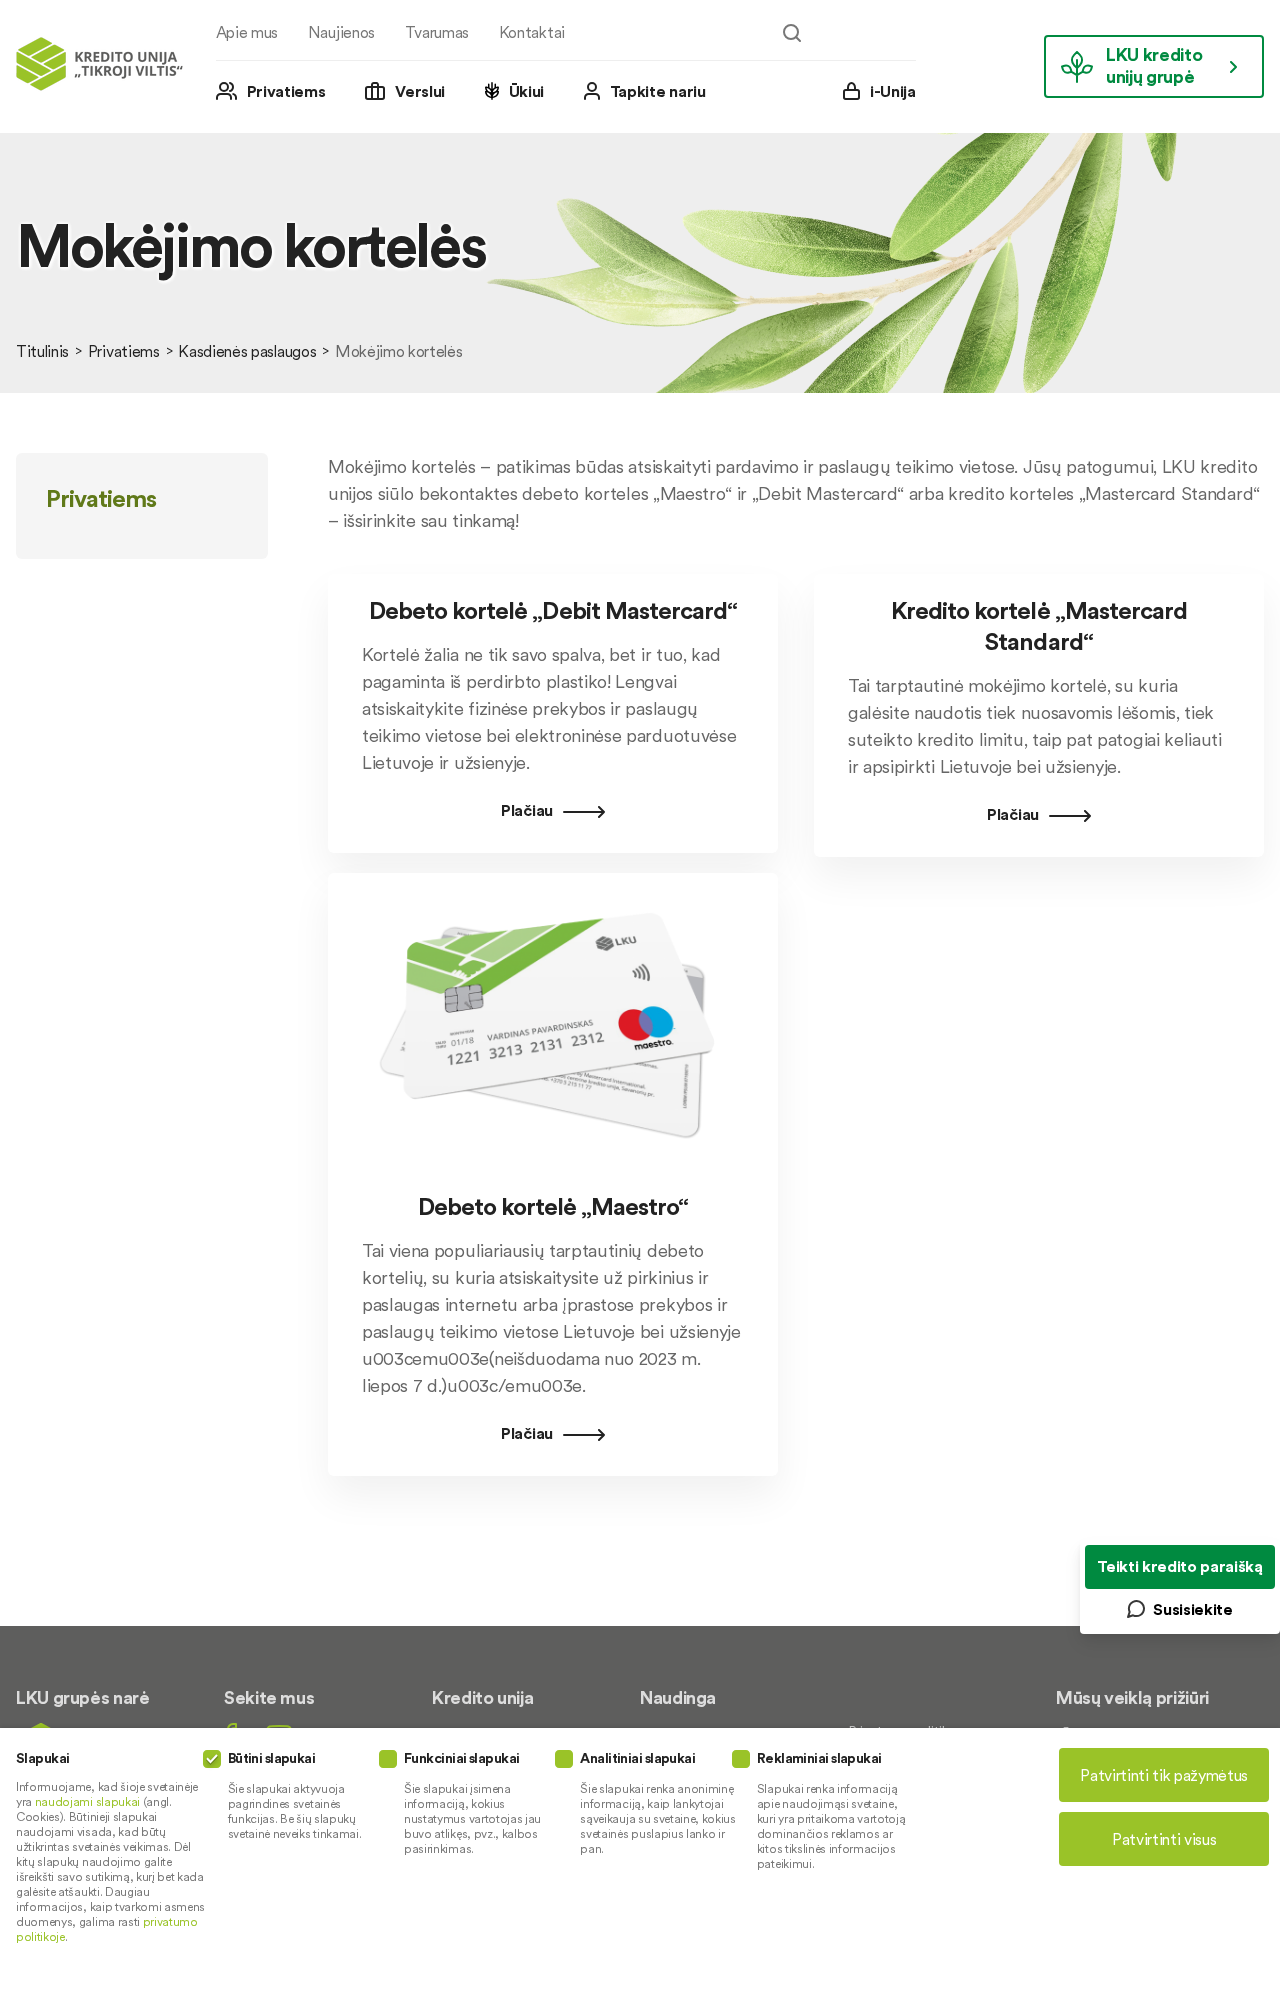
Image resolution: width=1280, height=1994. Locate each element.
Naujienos (341, 32)
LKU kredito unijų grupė (1154, 65)
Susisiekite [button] (1192, 1609)
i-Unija (893, 91)
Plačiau (527, 810)
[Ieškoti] (792, 33)
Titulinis (42, 351)
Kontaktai (532, 32)
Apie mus (247, 32)
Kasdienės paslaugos (247, 351)
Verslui (420, 91)
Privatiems (286, 91)
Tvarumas (437, 32)
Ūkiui (526, 91)
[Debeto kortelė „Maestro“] (553, 1177)
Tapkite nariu (658, 91)
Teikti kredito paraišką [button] (1180, 1566)
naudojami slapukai (87, 1801)
